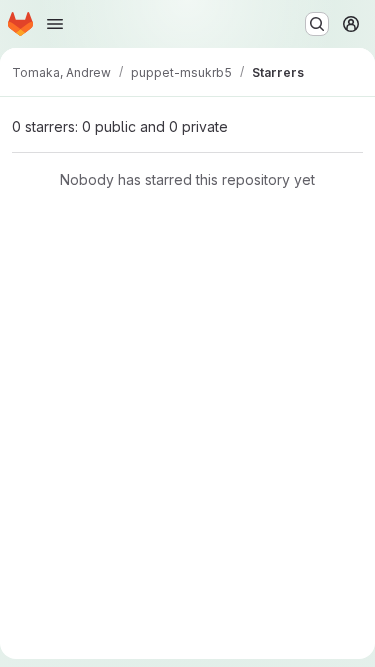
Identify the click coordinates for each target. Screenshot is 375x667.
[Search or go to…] (317, 24)
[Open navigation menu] (55, 24)
